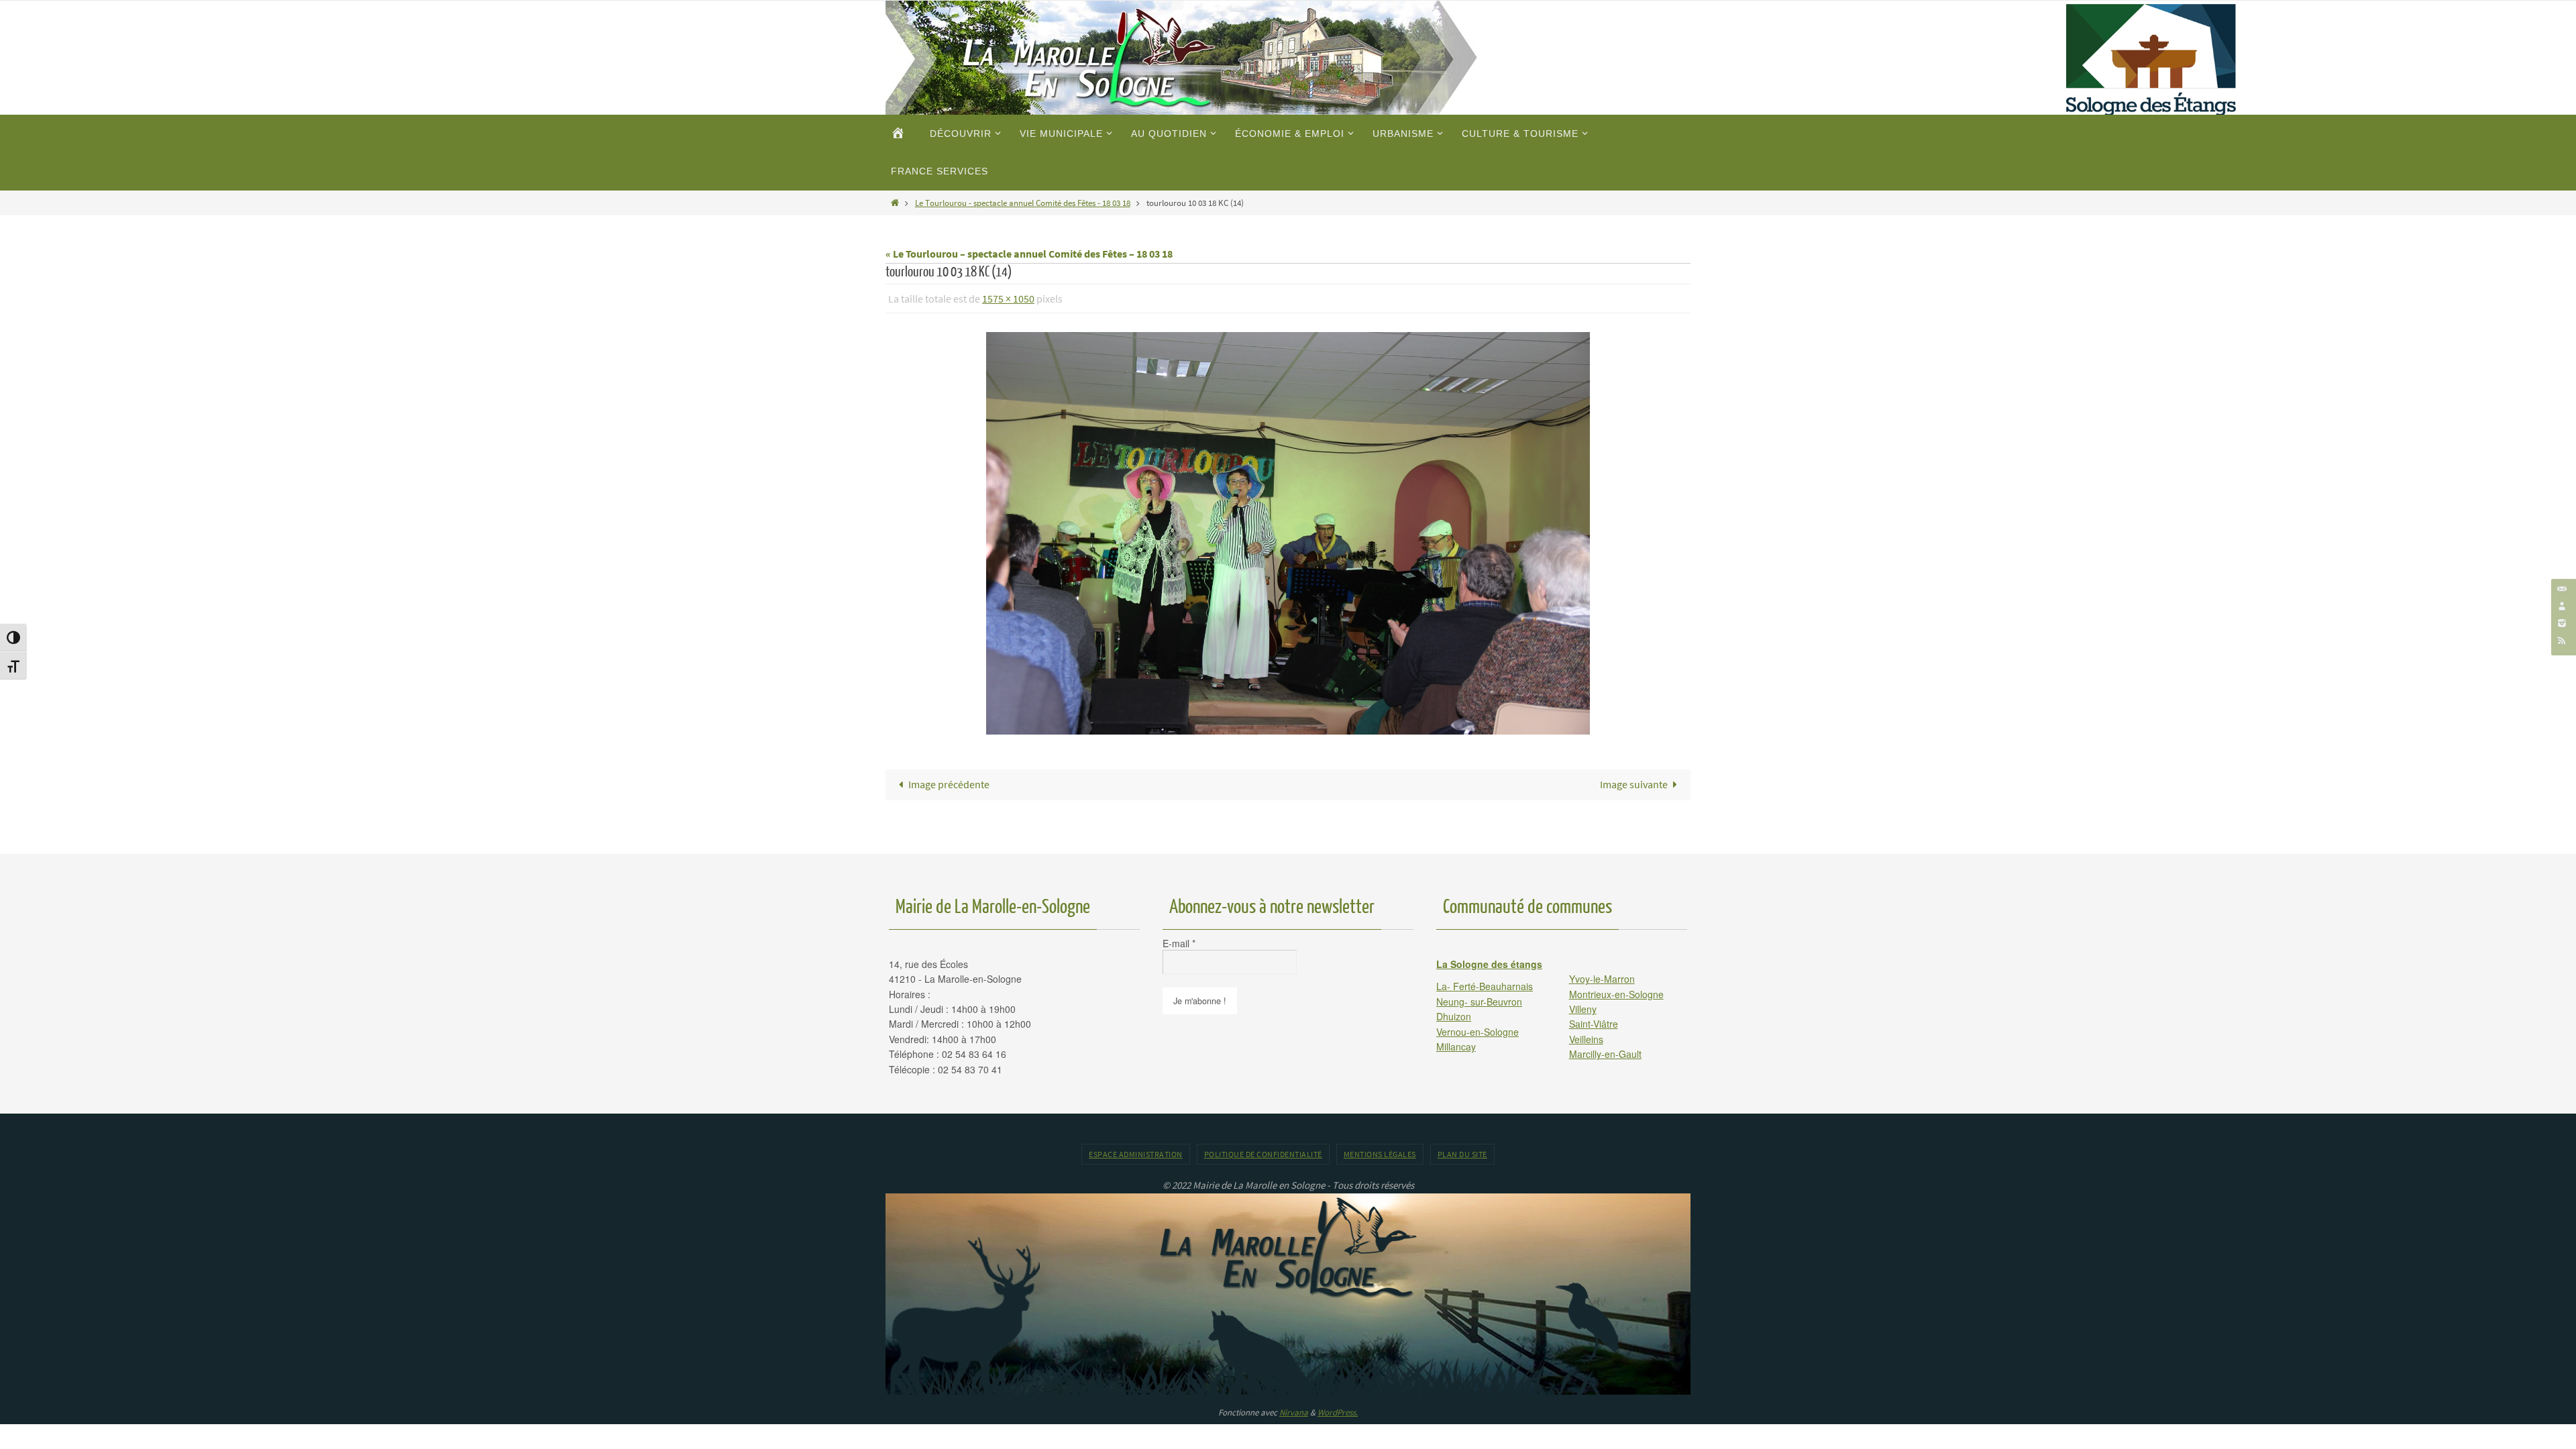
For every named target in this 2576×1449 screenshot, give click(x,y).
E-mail (1179, 943)
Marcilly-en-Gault (1605, 1054)
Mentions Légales (1380, 1154)
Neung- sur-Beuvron (1479, 1002)
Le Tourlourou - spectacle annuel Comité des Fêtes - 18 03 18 (1023, 203)
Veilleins (1586, 1039)
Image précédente (949, 784)
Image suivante (1634, 784)
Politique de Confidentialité (1263, 1154)
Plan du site (1462, 1154)
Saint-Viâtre (1594, 1024)
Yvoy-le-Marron (1602, 979)
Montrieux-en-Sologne (1616, 994)
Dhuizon (1454, 1016)
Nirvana (1294, 1412)
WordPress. (1338, 1412)
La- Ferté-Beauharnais (1485, 986)
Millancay (1456, 1046)
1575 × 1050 (1008, 299)
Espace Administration (1136, 1154)
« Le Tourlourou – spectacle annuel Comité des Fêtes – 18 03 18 (1029, 254)
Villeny (1583, 1009)
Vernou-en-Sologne (1478, 1032)
